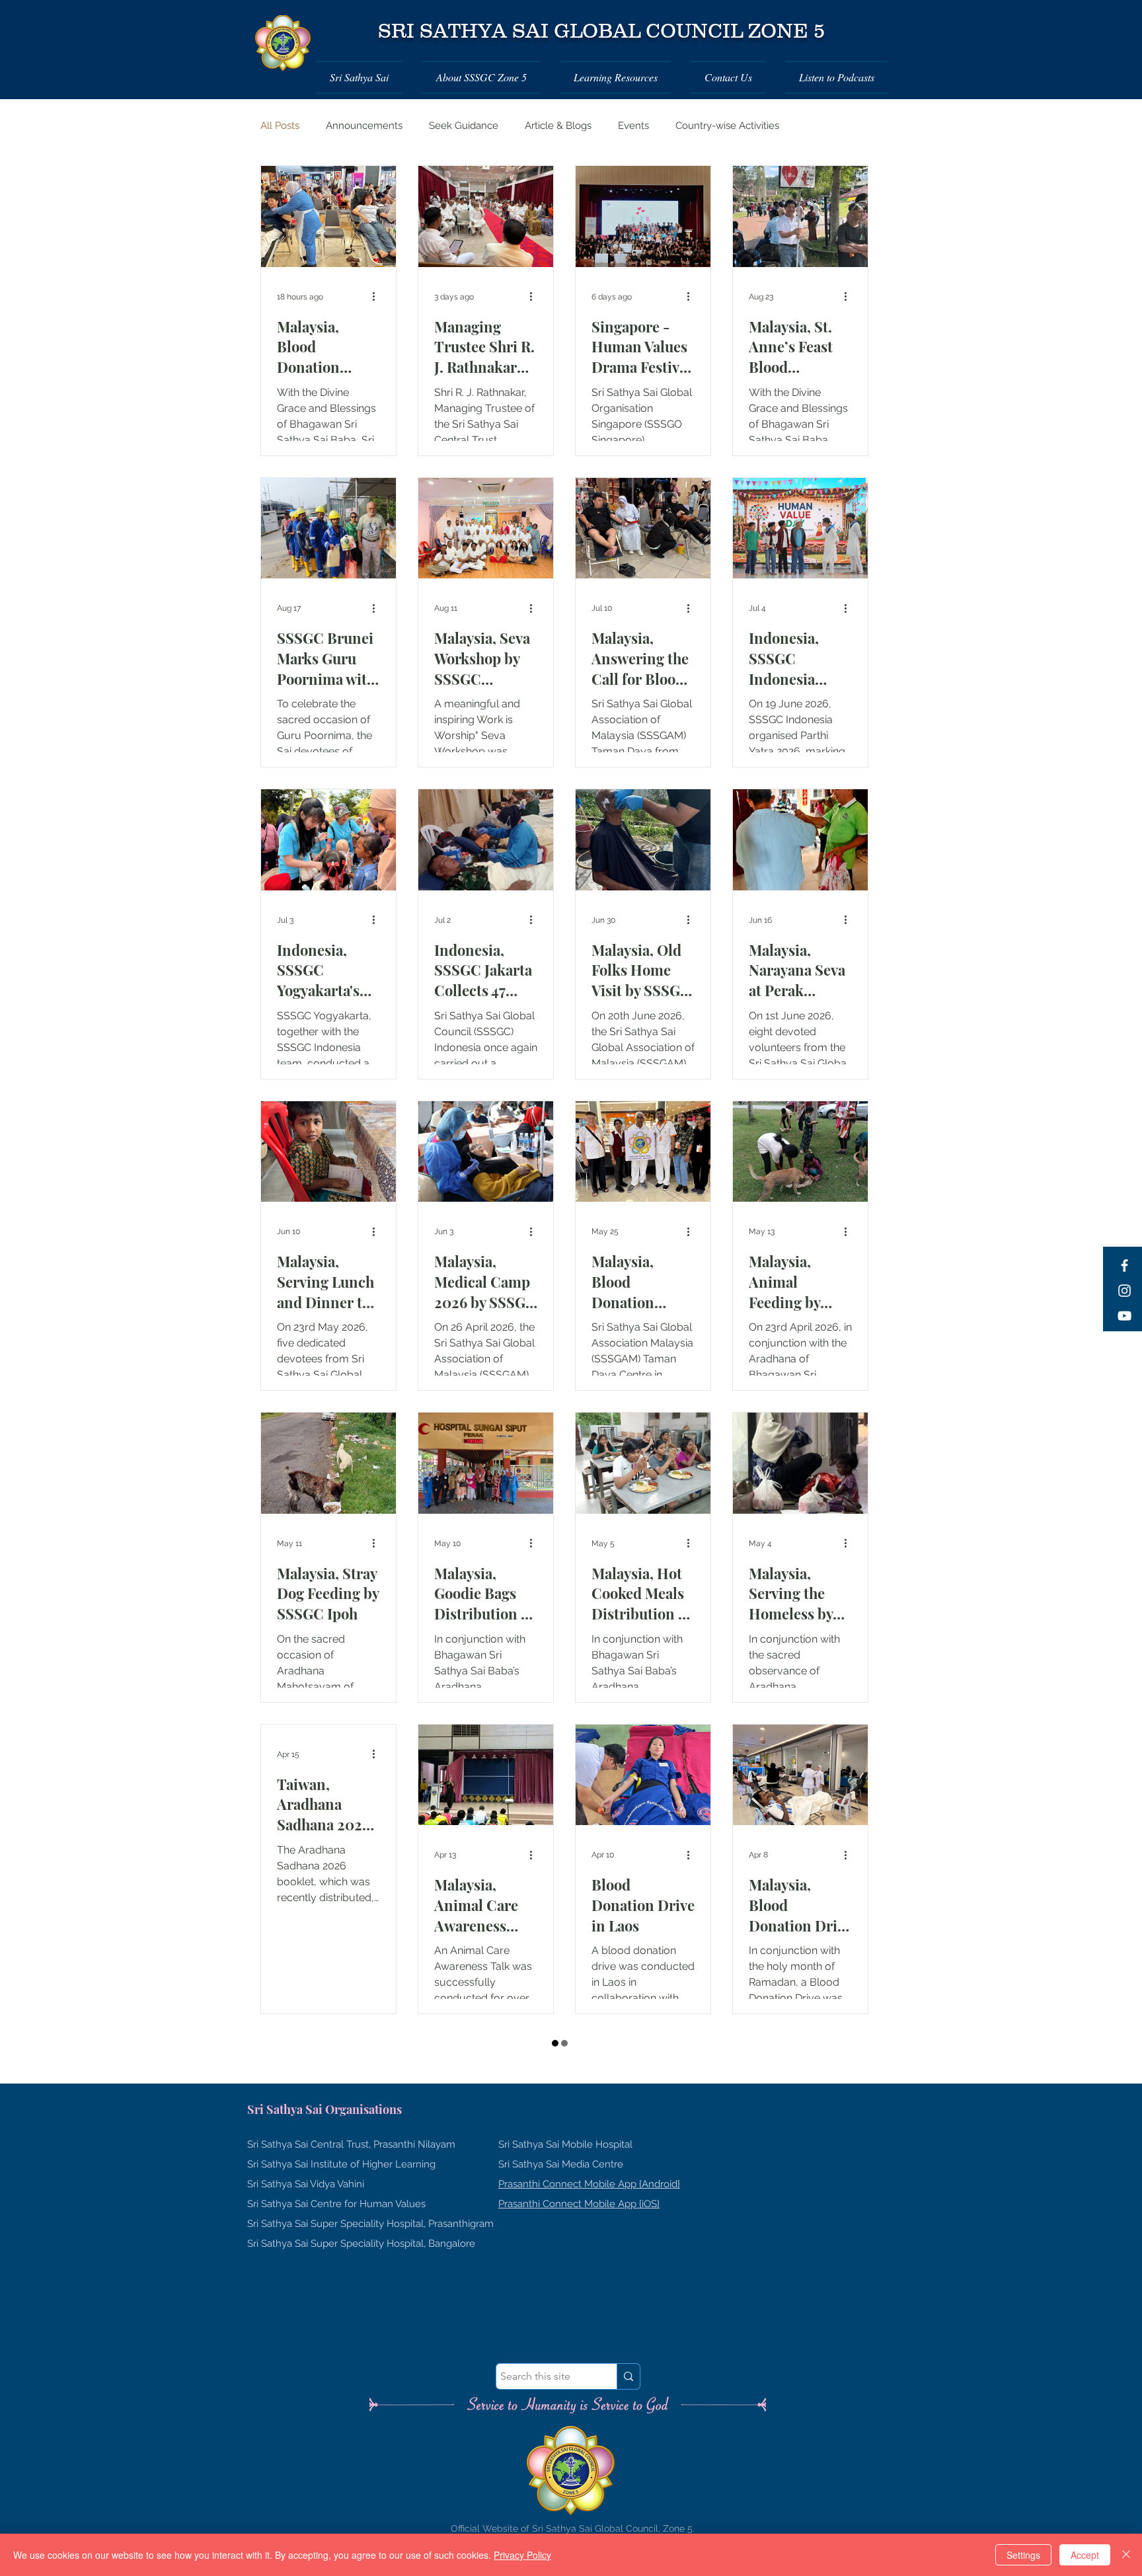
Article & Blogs (558, 126)
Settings (1023, 2555)
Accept (1085, 2555)
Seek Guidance (464, 126)
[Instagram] (1124, 1291)
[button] (364, 77)
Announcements (364, 126)
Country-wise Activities (727, 126)
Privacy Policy (522, 2555)
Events (633, 126)
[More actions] (378, 297)
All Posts (280, 126)
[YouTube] (1124, 1316)
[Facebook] (1124, 1266)
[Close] (1126, 2555)
